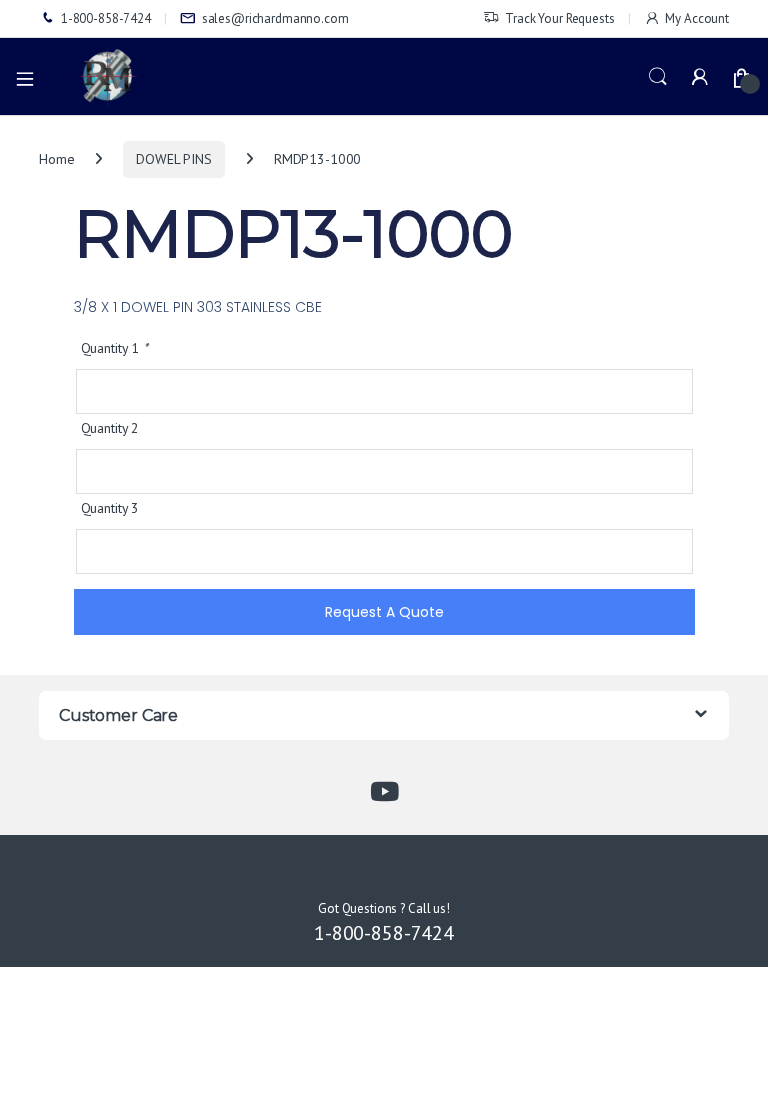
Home (56, 159)
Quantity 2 (110, 428)
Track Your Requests (559, 18)
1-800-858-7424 (106, 18)
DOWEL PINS (174, 159)
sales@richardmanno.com (275, 18)
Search (658, 77)
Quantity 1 (114, 348)
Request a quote (384, 612)
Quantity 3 (110, 508)
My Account (697, 18)
